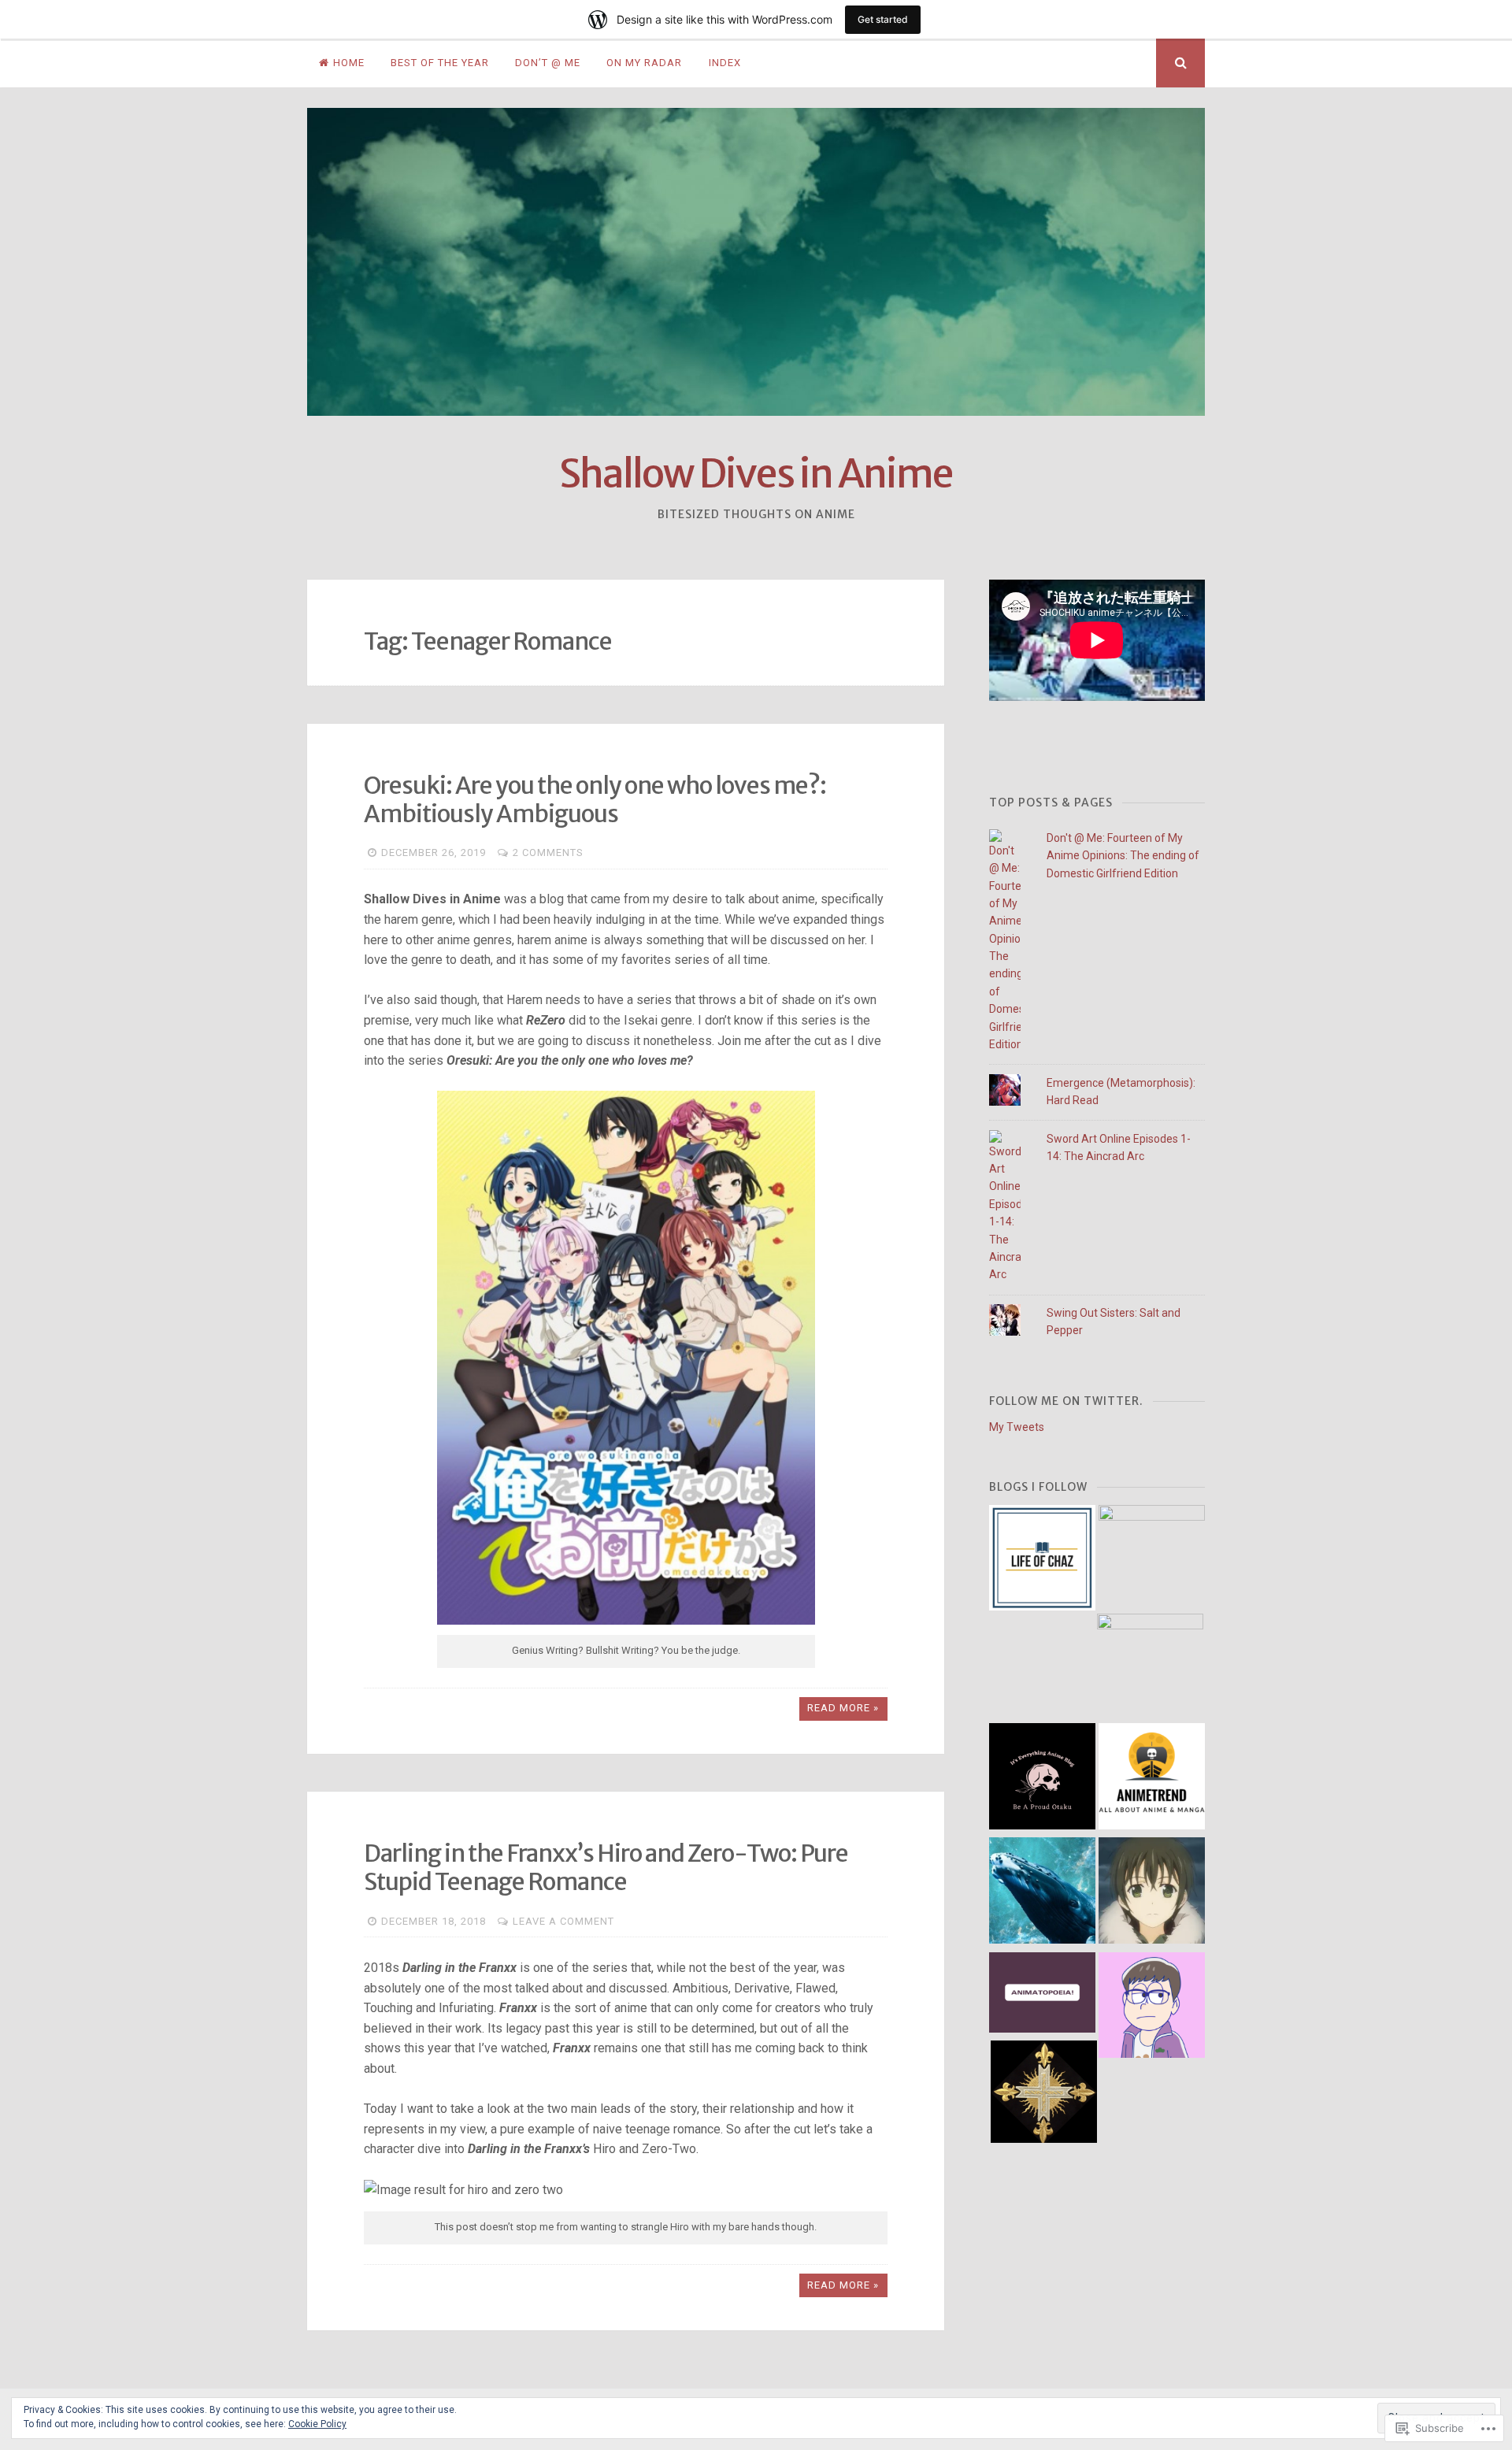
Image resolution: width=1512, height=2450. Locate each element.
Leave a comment (563, 1921)
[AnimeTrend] (1152, 1779)
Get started (883, 19)
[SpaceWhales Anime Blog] (1042, 1893)
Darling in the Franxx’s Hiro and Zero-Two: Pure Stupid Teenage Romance (606, 1867)
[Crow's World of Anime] (1152, 1558)
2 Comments (548, 852)
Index (725, 63)
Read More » (843, 1708)
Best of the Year (440, 63)
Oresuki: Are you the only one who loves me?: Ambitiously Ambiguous (595, 799)
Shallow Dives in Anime (756, 474)
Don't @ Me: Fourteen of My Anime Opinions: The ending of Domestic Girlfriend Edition (1123, 856)
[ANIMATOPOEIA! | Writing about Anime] (1042, 1995)
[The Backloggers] (1152, 1893)
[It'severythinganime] (1042, 1779)
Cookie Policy (317, 2424)
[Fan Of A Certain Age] (1152, 2008)
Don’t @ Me (548, 63)
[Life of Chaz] (1042, 1560)
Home (349, 63)
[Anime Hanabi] (1150, 1667)
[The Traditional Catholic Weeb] (1044, 2094)
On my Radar (644, 63)
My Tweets (1017, 1427)
